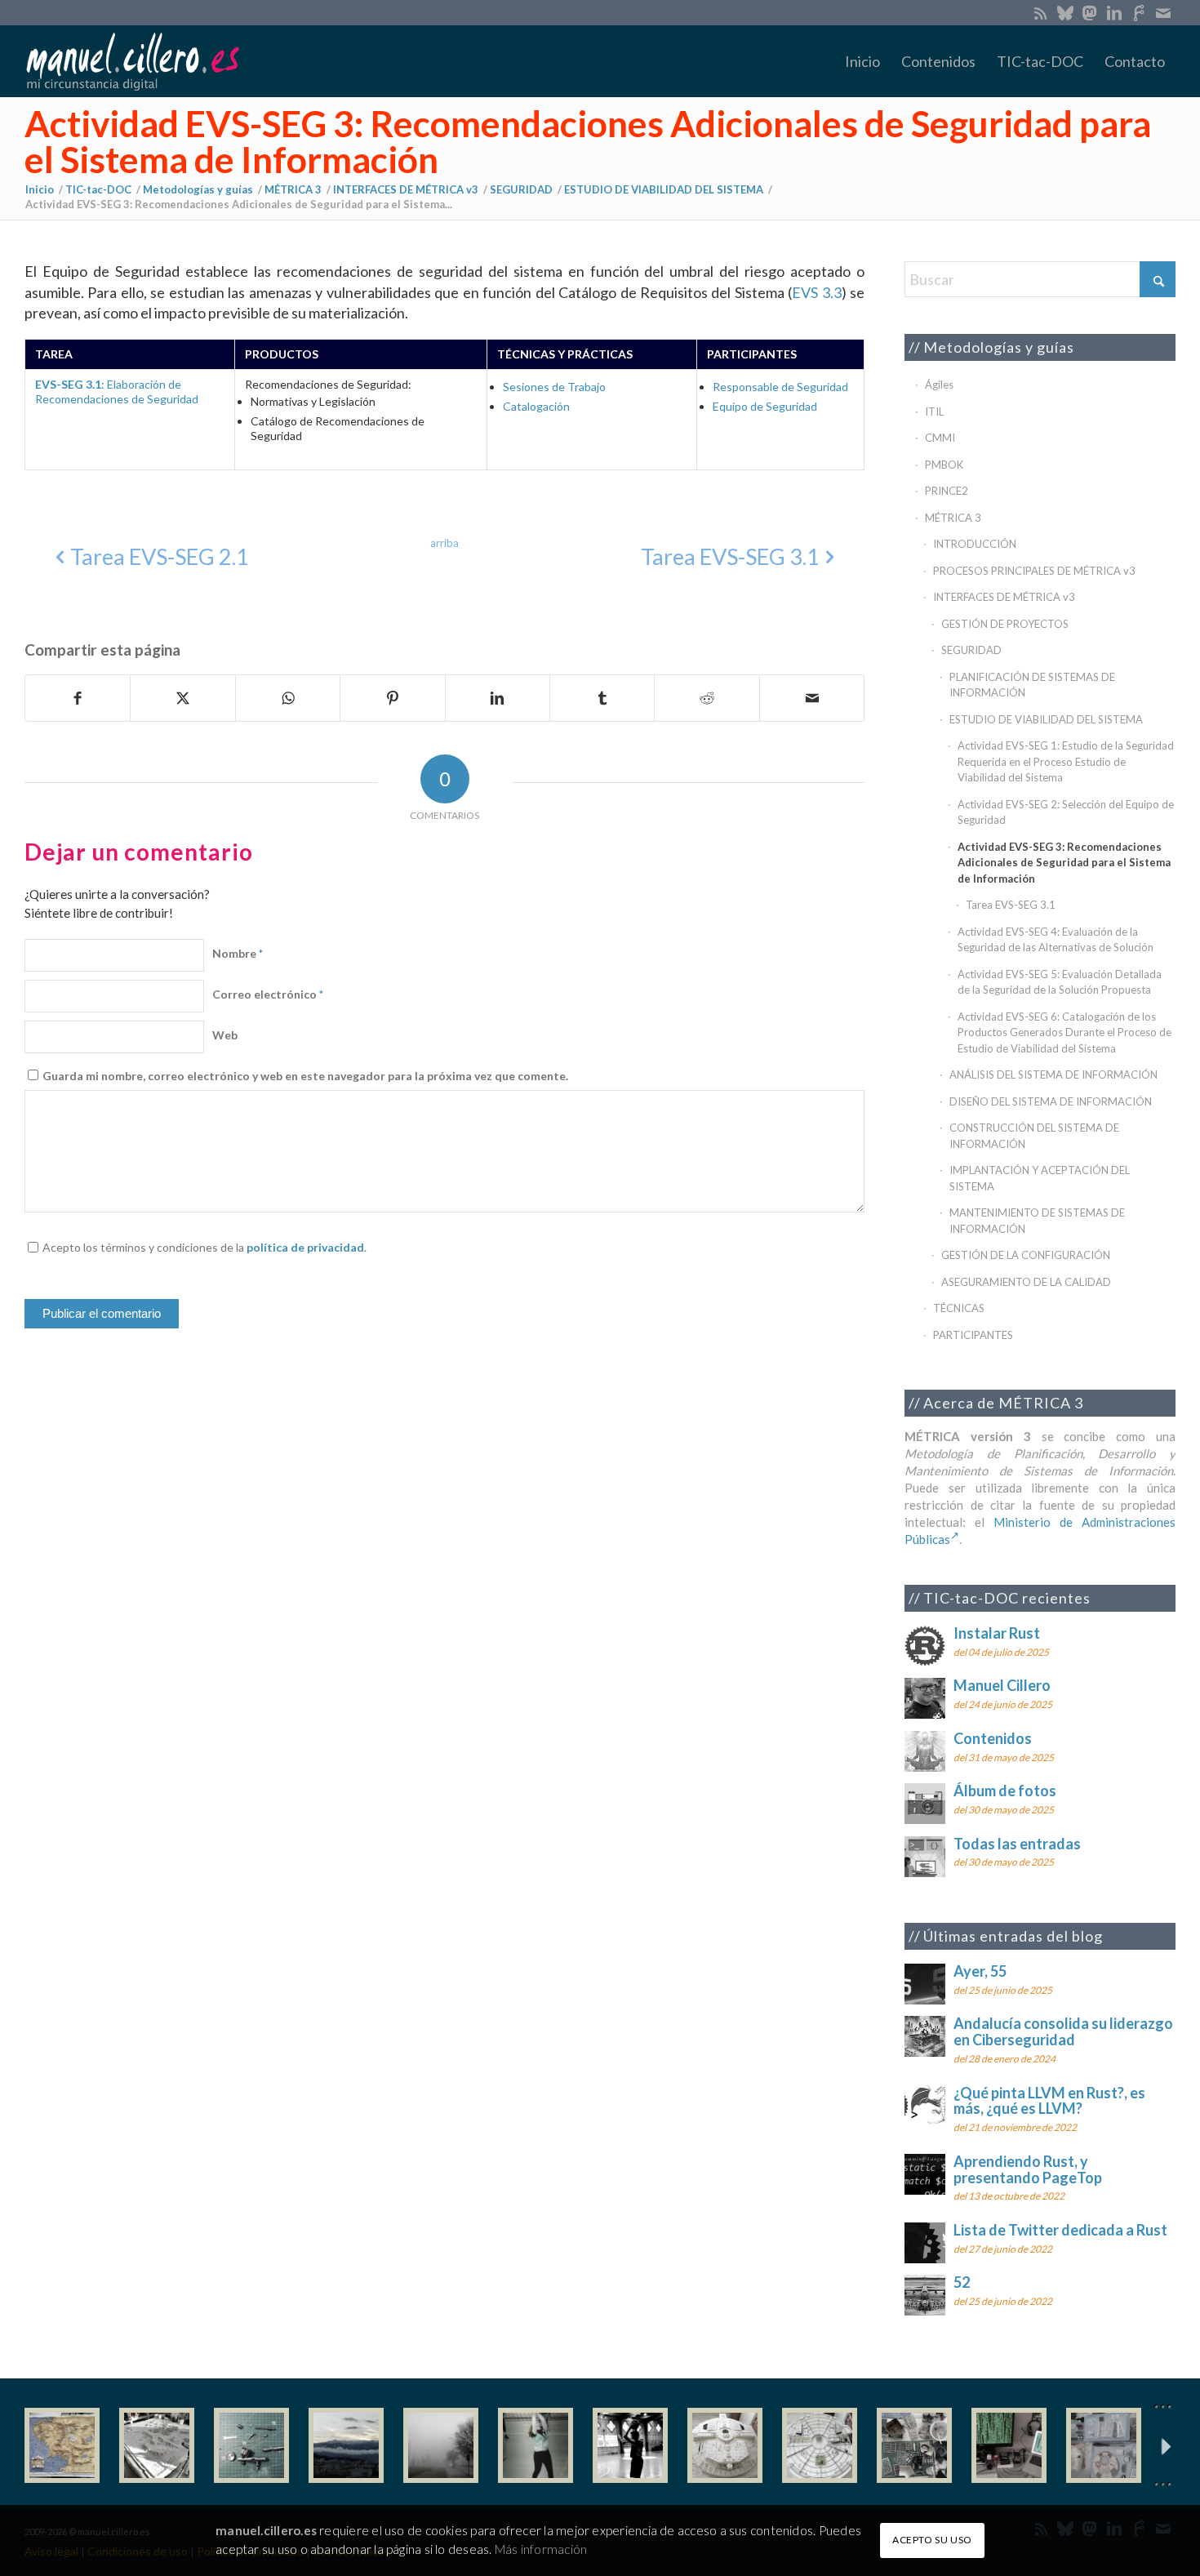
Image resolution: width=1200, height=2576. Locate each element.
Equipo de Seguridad (765, 406)
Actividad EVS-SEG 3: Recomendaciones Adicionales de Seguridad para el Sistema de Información (588, 141)
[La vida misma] (441, 2445)
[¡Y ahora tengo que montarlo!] (251, 2445)
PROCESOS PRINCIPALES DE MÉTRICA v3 (1034, 571)
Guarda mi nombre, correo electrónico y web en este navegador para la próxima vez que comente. (305, 1076)
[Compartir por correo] (812, 698)
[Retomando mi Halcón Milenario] (914, 2445)
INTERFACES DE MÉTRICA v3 (1004, 597)
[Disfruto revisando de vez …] (1104, 2445)
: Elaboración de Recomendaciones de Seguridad (117, 392)
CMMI (940, 438)
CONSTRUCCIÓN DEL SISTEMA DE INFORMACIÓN (1034, 1136)
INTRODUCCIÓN (975, 544)
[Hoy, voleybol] (536, 2445)
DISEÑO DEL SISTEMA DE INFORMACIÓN (1051, 1101)
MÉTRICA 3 (953, 518)
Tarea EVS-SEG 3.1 (1011, 905)
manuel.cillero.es (266, 2530)
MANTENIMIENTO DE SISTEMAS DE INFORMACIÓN (1037, 1221)
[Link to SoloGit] (1138, 12)
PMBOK (944, 465)
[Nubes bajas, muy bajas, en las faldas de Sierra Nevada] (346, 2445)
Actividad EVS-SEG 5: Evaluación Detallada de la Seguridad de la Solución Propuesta (1060, 982)
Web (225, 1035)
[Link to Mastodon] (1089, 12)
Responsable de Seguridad (780, 387)
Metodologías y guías (999, 347)
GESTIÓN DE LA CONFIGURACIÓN (1026, 1255)
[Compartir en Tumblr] (602, 698)
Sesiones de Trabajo (554, 387)
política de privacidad (305, 1247)
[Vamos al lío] (157, 2445)
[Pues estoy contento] (62, 2445)
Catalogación (536, 406)
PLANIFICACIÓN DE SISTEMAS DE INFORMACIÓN (1032, 685)
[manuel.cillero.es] (132, 61)
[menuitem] (862, 61)
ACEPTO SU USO (932, 2540)
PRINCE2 (947, 491)
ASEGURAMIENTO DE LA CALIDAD (1026, 1282)
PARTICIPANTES (973, 1335)
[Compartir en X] (182, 698)
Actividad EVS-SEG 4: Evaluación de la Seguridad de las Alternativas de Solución (1056, 940)
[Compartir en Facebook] (78, 698)
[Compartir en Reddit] (707, 698)
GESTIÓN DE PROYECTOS (1005, 624)
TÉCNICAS (959, 1308)
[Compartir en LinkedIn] (498, 698)
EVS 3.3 (816, 292)
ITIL (934, 412)
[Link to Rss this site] (1040, 12)
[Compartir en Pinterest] (392, 698)
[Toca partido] (630, 2445)
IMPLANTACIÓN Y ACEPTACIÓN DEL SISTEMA (1040, 1178)
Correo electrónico (268, 994)
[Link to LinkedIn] (1114, 12)
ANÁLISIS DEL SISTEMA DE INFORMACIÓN (1053, 1074)
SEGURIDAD (971, 650)
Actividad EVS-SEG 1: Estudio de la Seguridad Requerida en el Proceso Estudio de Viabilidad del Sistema (1066, 761)
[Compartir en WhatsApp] (288, 698)
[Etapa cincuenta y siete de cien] (820, 2445)
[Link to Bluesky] (1065, 12)
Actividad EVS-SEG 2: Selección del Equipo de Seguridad (1066, 812)
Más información (541, 2549)
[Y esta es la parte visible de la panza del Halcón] (725, 2445)
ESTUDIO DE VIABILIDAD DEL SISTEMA (1046, 719)
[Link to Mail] (1163, 12)
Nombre (238, 953)
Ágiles (939, 385)
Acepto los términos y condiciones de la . (204, 1247)
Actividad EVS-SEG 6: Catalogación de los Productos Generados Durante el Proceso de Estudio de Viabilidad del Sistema (1064, 1032)
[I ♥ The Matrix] (1009, 2445)
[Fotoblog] (1163, 2446)
